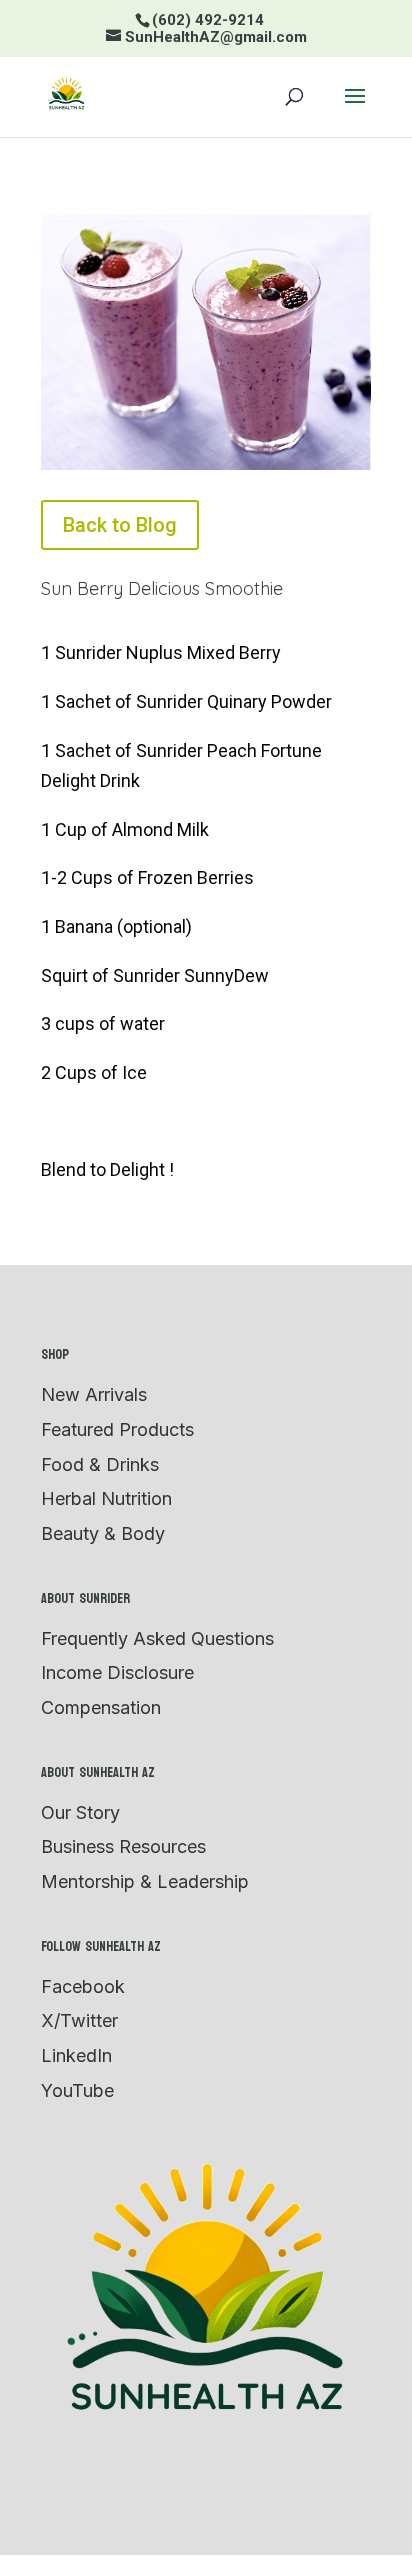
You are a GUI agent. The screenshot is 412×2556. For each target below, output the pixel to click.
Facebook (83, 1986)
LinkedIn (76, 2055)
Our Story (80, 1812)
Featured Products (117, 1429)
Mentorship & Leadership (145, 1881)
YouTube (77, 2090)
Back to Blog (120, 525)
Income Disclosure (117, 1672)
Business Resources (123, 1846)
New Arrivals (94, 1394)
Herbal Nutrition (106, 1498)
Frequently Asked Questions (157, 1638)
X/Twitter (79, 2020)
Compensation (101, 1707)
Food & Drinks (100, 1464)
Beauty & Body (103, 1533)
